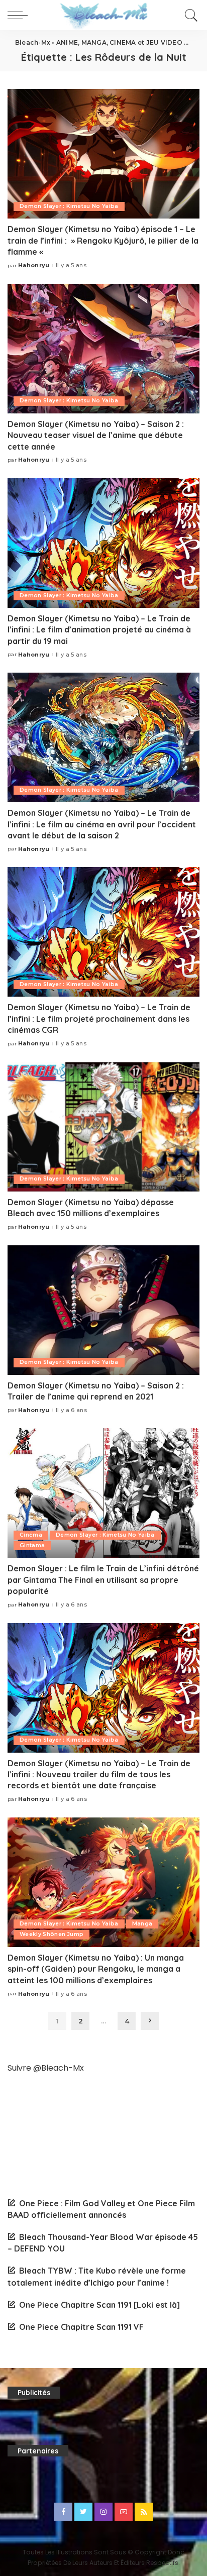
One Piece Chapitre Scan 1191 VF (81, 2327)
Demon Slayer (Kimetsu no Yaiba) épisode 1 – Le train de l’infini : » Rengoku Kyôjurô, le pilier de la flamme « (103, 240)
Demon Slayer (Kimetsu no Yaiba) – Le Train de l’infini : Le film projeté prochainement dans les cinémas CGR (99, 1018)
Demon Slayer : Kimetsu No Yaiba (69, 206)
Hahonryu (34, 265)
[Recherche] (190, 15)
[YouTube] (124, 2512)
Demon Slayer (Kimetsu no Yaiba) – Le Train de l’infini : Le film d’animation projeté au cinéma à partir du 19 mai (99, 630)
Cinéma (31, 1535)
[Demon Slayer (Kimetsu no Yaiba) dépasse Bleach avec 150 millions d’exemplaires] (103, 1127)
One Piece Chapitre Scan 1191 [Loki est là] (99, 2305)
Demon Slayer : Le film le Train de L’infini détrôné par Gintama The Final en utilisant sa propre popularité (103, 1580)
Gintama (32, 1545)
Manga (142, 1924)
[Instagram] (103, 2512)
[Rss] (144, 2512)
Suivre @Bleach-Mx (46, 2068)
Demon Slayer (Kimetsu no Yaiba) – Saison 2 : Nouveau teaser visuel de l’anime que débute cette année (96, 435)
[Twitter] (83, 2512)
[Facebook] (63, 2512)
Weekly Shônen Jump (51, 1934)
